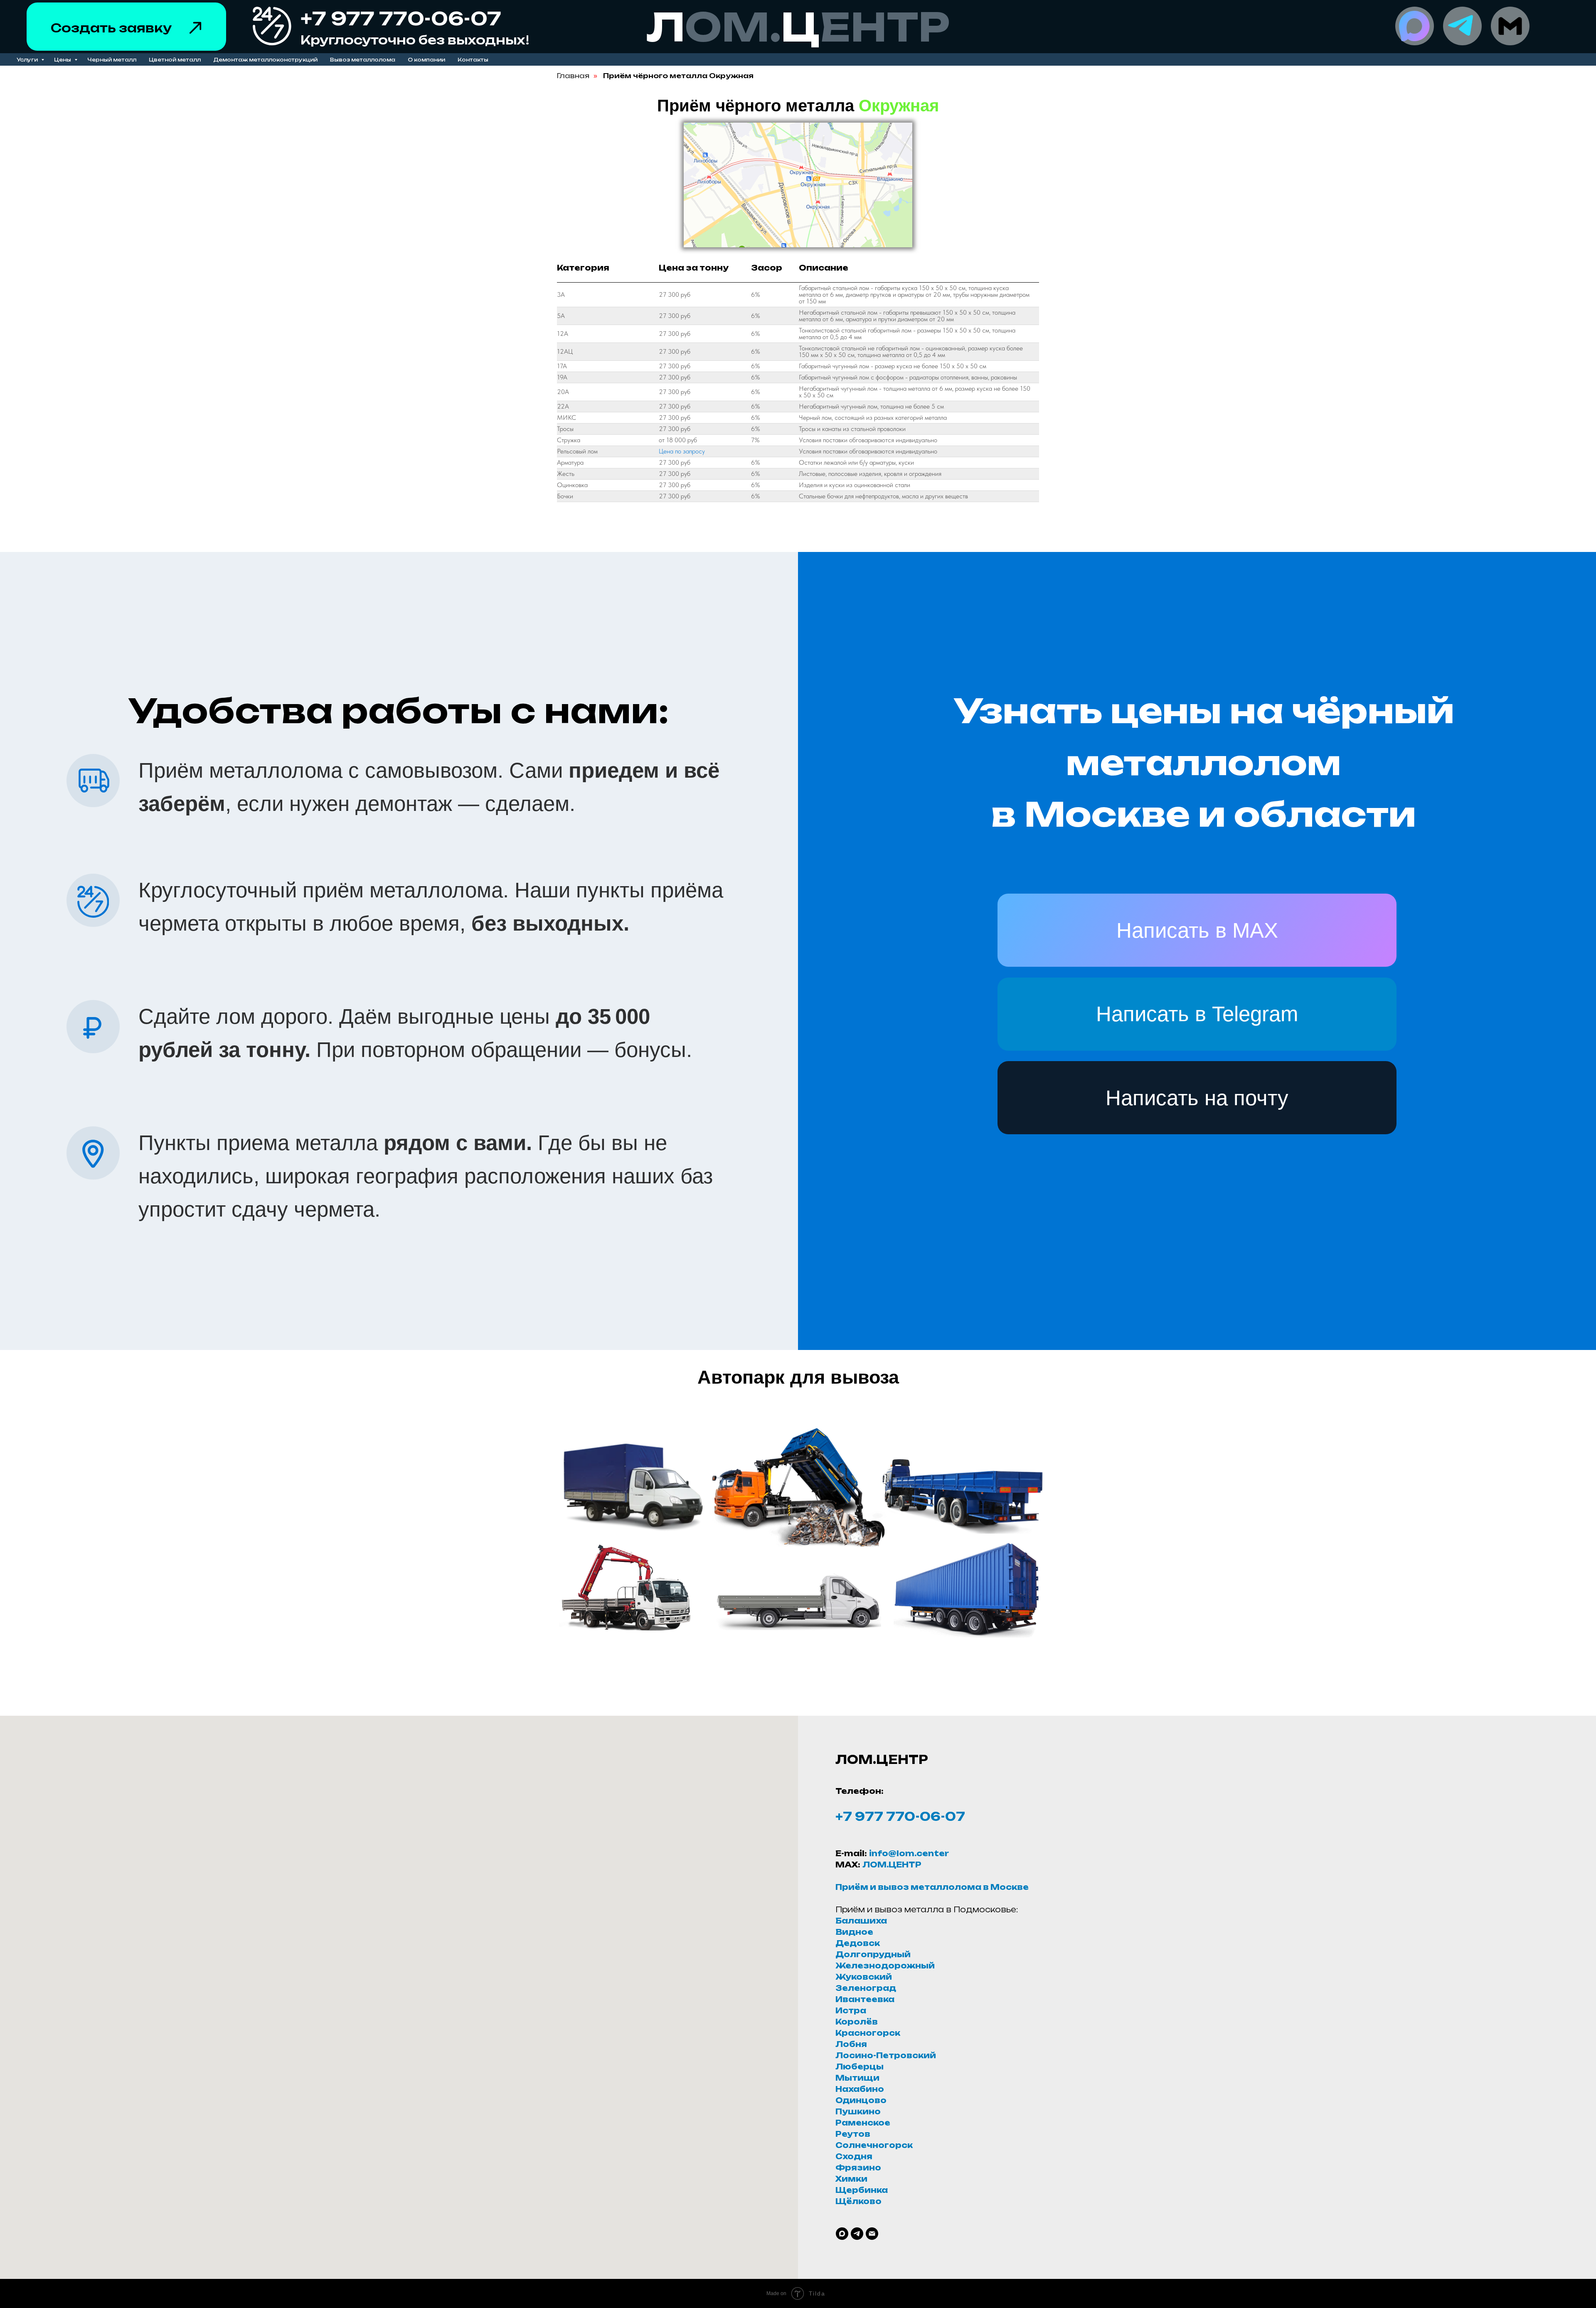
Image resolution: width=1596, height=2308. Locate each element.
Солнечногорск (874, 2145)
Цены (63, 60)
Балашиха (861, 1921)
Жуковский (864, 1977)
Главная (573, 76)
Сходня (854, 2156)
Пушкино (858, 2111)
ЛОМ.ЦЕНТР (892, 1865)
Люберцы (860, 2067)
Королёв (857, 2022)
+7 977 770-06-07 (900, 1817)
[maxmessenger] (842, 2234)
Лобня (851, 2044)
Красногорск (868, 2033)
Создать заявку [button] (111, 28)
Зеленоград (866, 1988)
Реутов (853, 2134)
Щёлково (858, 2201)
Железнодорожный (885, 1966)
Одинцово (861, 2100)
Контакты (473, 60)
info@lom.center (909, 1853)
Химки (851, 2179)
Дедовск (858, 1943)
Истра (851, 2010)
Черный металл (112, 60)
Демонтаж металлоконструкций (265, 60)
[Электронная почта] (872, 2234)
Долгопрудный (873, 1954)
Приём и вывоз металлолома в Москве (932, 1887)
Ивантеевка (865, 1999)
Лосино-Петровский (886, 2055)
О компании (426, 60)
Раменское (863, 2123)
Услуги (28, 60)
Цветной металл (175, 60)
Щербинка (862, 2190)
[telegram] (857, 2234)
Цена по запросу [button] (682, 451)
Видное (854, 1932)
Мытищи (857, 2078)
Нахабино (860, 2089)
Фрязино (858, 2168)
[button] (195, 28)
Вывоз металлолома (363, 60)
